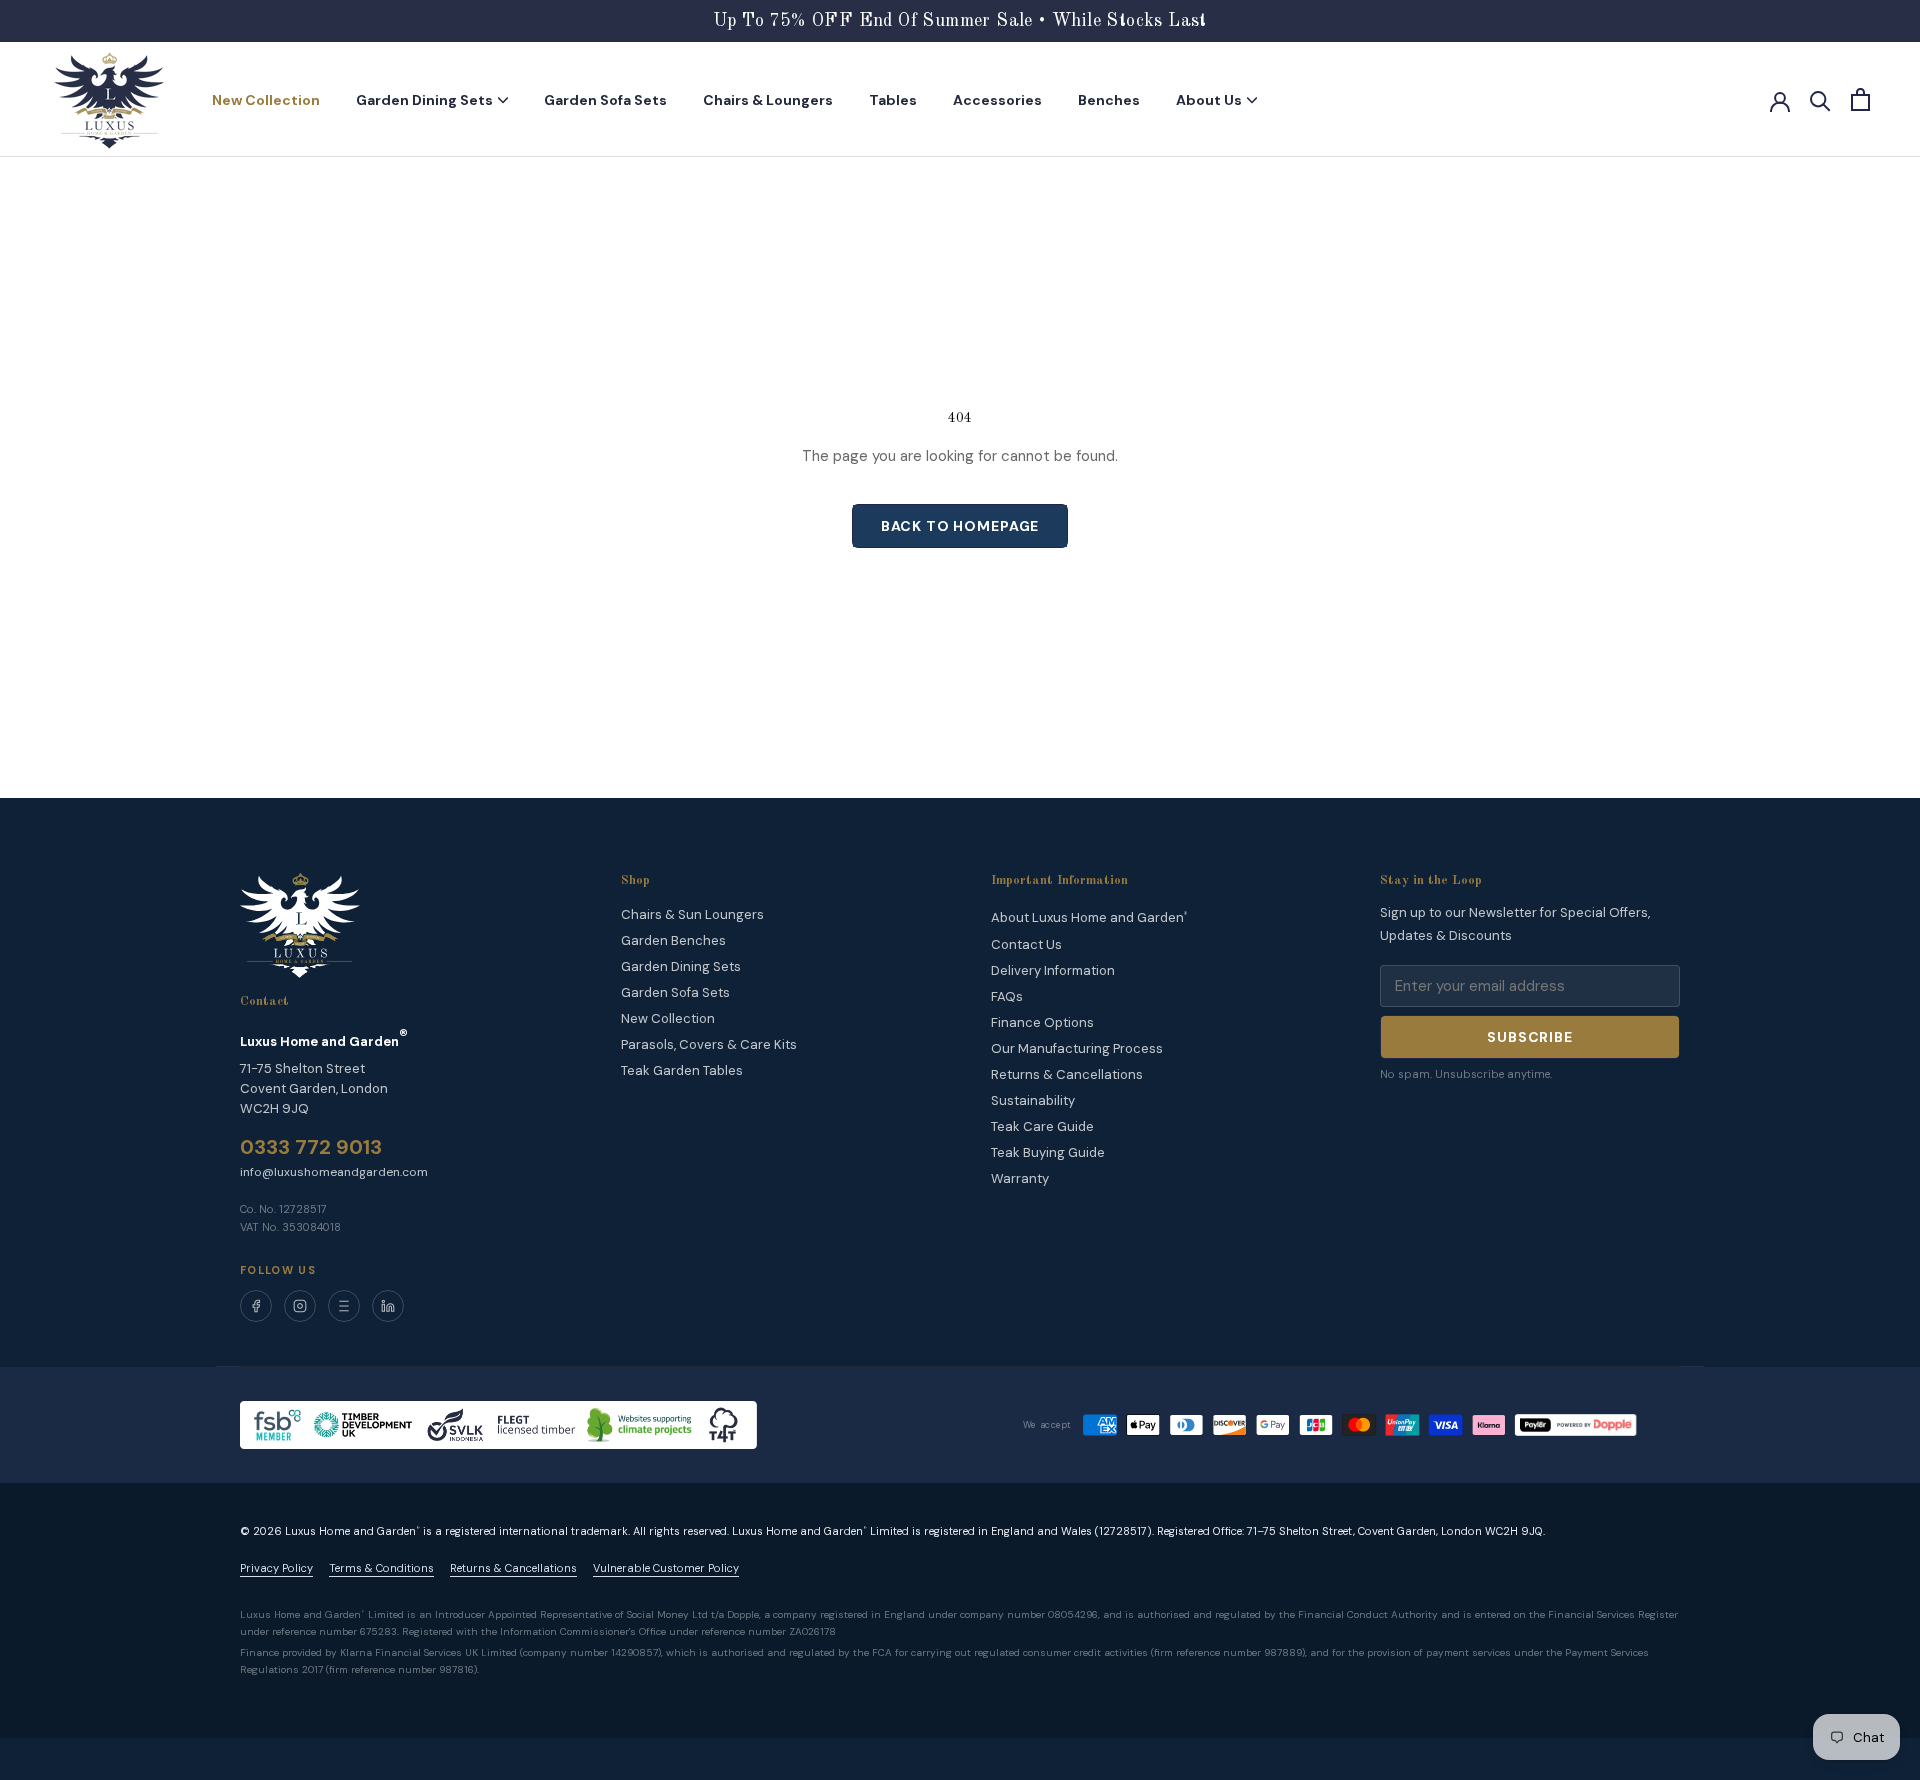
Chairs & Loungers (768, 100)
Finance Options (1042, 1022)
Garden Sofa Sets (605, 100)
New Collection (266, 100)
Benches (1109, 100)
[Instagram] (300, 1306)
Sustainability (1033, 1100)
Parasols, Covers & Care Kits (709, 1044)
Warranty (1020, 1178)
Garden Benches (673, 940)
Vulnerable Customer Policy (666, 1568)
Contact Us (1026, 944)
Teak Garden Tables (682, 1070)
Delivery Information (1053, 970)
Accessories (997, 100)
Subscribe (1530, 1037)
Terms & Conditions (381, 1568)
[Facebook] (256, 1306)
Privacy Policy (276, 1568)
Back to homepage (960, 526)
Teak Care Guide (1042, 1126)
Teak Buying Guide (1048, 1152)
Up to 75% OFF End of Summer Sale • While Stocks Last (960, 21)
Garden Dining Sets (424, 100)
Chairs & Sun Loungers (692, 914)
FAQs (1007, 996)
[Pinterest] (344, 1306)
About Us (1209, 100)
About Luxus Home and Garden (1089, 918)
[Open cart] (1860, 99)
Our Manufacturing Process (1077, 1048)
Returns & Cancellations (1067, 1074)
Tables (893, 100)
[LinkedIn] (388, 1306)
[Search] (1820, 99)
